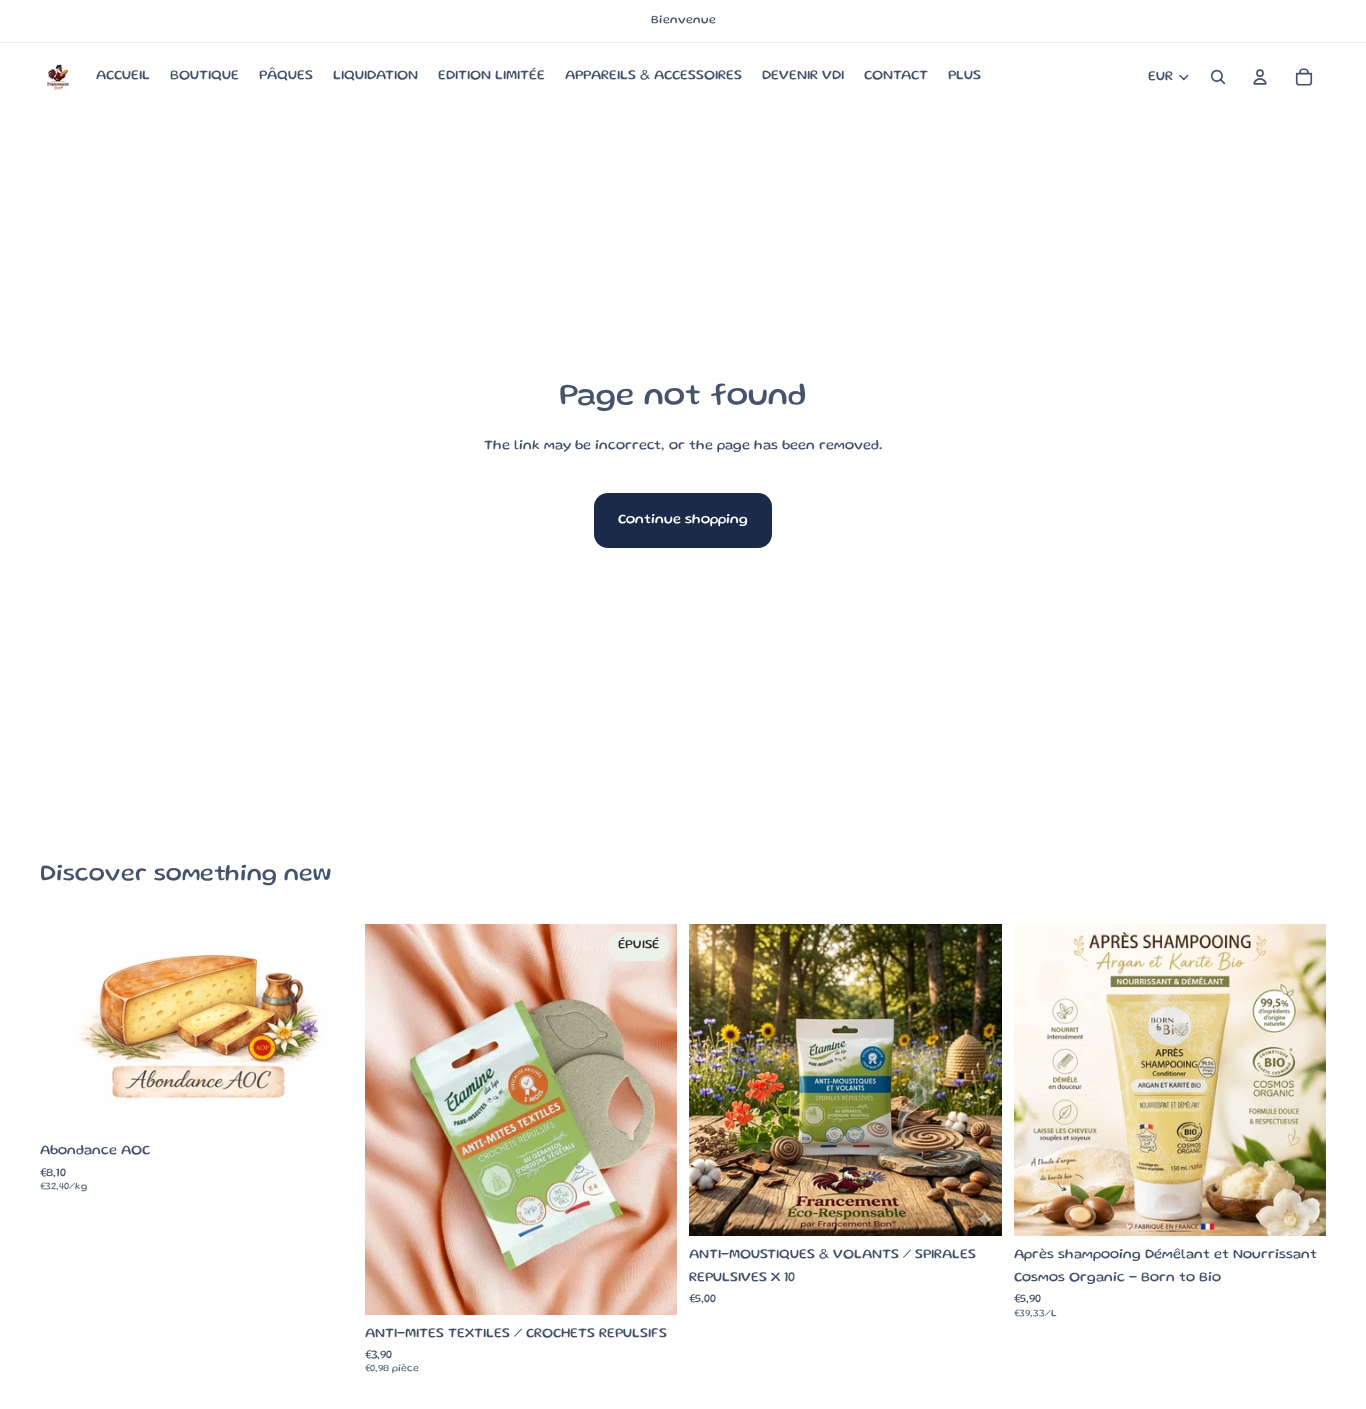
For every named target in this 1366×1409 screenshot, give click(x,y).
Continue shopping (683, 520)
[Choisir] (322, 1101)
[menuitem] (964, 77)
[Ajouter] (971, 1206)
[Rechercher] (1218, 77)
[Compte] (1260, 77)
